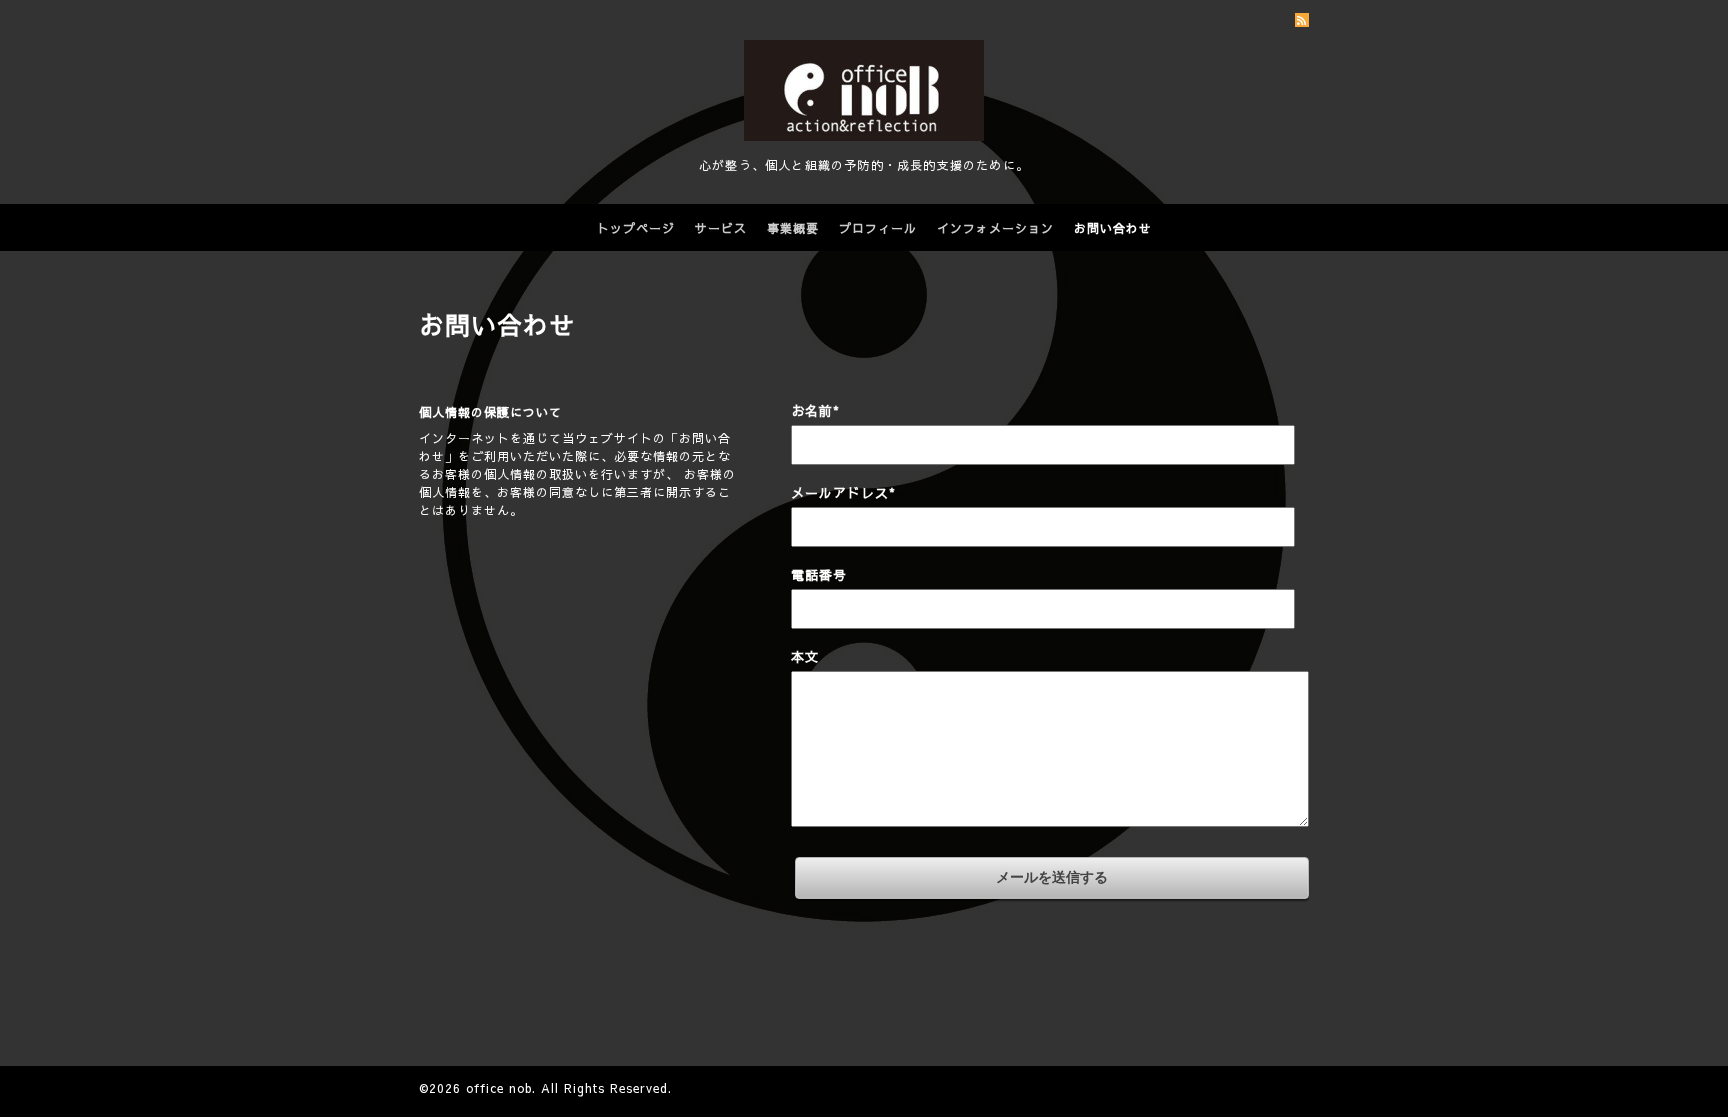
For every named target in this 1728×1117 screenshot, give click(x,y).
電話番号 (819, 575)
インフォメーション (995, 228)
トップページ (636, 228)
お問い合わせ (1113, 228)
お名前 (815, 411)
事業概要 (793, 228)
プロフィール (878, 228)
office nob (499, 1088)
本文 (805, 657)
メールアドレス (843, 493)
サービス (721, 228)
